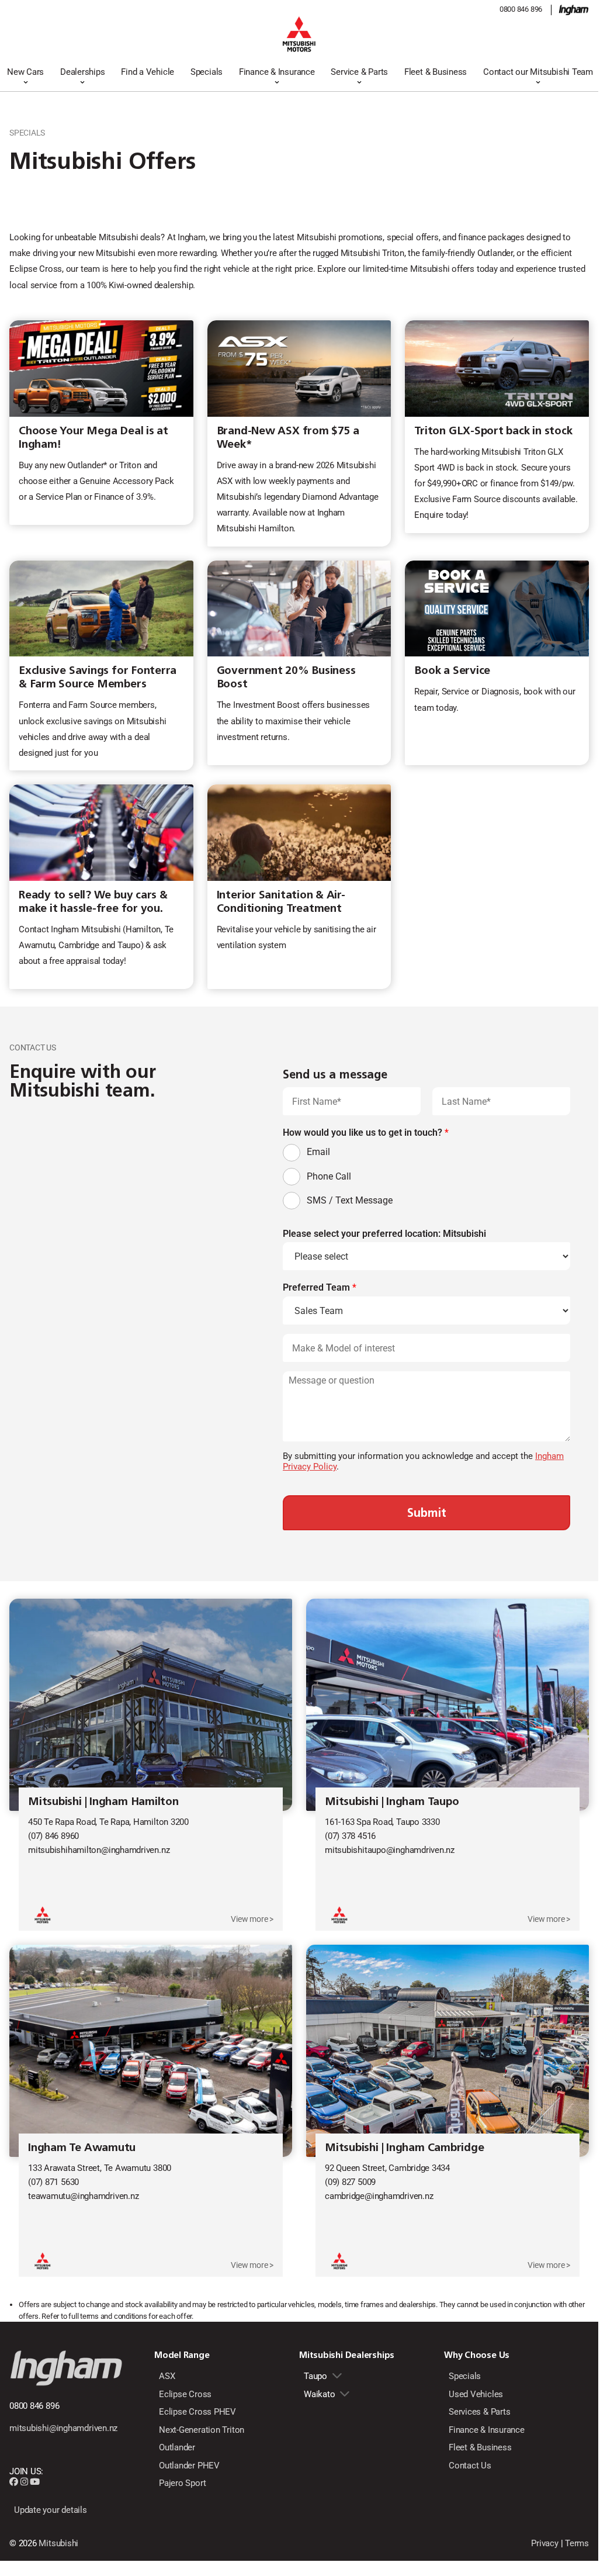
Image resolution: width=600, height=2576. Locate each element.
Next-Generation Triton (202, 2430)
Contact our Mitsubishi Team (538, 72)
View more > (252, 1919)
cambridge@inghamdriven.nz (379, 2196)
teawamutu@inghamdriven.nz (83, 2196)
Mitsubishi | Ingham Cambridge (404, 2147)
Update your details (51, 2510)
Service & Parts (359, 72)
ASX (167, 2376)
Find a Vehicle (148, 72)
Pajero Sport (182, 2483)
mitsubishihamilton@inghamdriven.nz (99, 1850)
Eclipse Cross (185, 2394)
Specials (207, 72)
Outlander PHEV (189, 2466)
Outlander (177, 2447)
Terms (577, 2543)
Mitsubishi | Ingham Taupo (392, 1801)
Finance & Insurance (277, 72)
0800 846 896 (521, 9)
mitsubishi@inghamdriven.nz (63, 2428)
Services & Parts (479, 2412)
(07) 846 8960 (53, 1836)
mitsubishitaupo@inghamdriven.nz (390, 1850)
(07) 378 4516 (350, 1836)
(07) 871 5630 (53, 2182)
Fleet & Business (436, 72)
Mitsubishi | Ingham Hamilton (103, 1801)
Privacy (544, 2543)
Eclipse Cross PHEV (197, 2412)
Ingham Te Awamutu (82, 2147)
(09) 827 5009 (350, 2182)
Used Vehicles (476, 2394)
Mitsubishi (58, 2543)
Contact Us (470, 2466)
